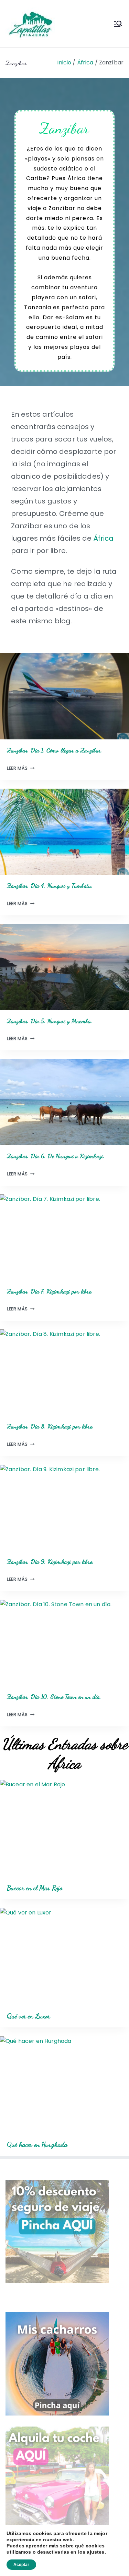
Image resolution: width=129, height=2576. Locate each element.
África (104, 538)
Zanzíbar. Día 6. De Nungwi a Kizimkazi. (56, 1156)
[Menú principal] (118, 24)
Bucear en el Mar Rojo (35, 1888)
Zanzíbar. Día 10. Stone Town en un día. (54, 1697)
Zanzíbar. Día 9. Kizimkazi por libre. (50, 1562)
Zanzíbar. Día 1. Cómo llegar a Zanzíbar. (55, 750)
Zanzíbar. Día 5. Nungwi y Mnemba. (50, 1021)
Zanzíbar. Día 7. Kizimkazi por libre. (50, 1291)
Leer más (19, 768)
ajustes (95, 2552)
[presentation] (64, 696)
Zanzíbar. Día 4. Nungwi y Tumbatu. (50, 886)
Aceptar (21, 2565)
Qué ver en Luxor (29, 2016)
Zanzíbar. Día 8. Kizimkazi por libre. (50, 1426)
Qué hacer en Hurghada (37, 2144)
